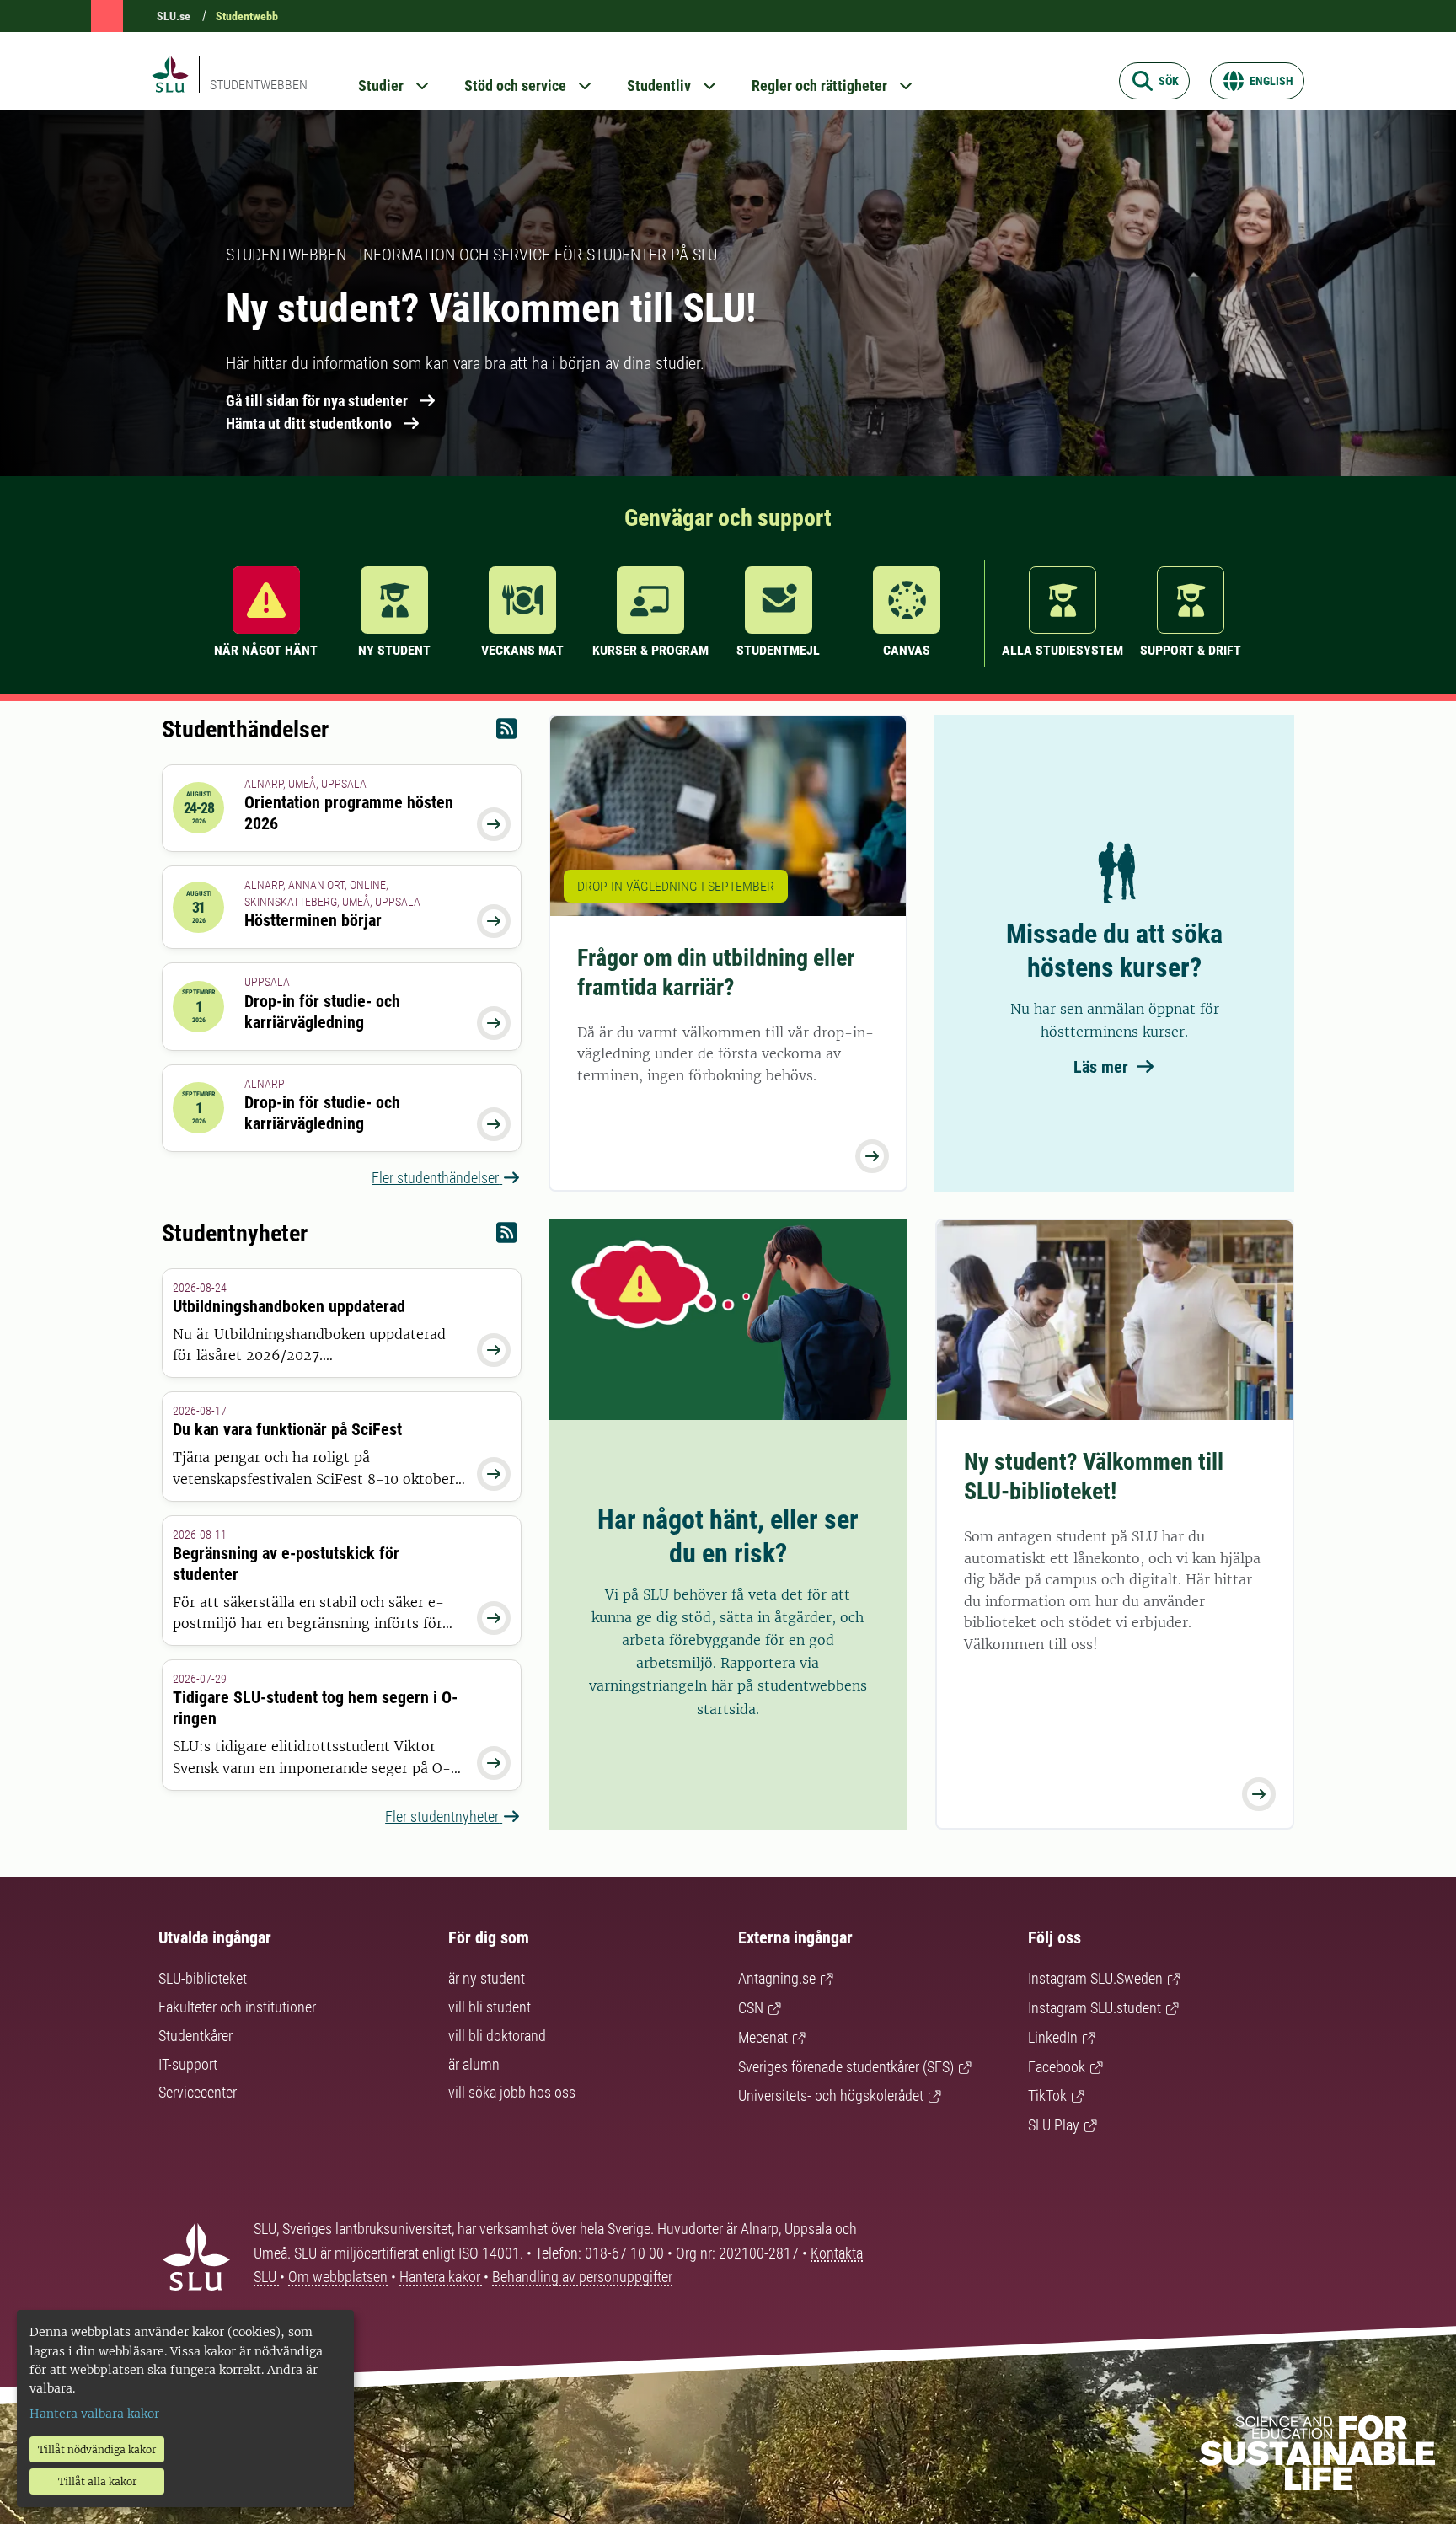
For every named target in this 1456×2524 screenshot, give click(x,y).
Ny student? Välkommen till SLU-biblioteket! (1094, 1476)
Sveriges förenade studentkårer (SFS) (846, 2067)
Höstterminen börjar (313, 920)
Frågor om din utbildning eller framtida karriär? (716, 973)
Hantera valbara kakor (94, 2414)
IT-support (188, 2064)
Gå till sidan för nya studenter (317, 401)
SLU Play (1054, 2125)
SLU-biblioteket (203, 1978)
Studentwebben (259, 85)
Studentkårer (195, 2036)
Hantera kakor (442, 2277)
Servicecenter (198, 2092)
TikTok (1047, 2095)
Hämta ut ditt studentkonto (309, 423)
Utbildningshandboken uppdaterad (289, 1306)
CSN (751, 2008)
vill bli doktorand (497, 2036)
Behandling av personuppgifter (582, 2277)
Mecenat (763, 2037)
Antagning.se (777, 1978)
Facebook (1057, 2067)
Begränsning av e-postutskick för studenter (286, 1564)
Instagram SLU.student (1095, 2008)
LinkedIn (1053, 2037)
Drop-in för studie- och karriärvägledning (322, 1012)
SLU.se (174, 16)
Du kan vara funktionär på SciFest (287, 1429)
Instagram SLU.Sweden (1095, 1978)
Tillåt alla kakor (97, 2481)
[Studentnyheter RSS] (507, 1237)
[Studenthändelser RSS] (507, 733)
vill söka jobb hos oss (512, 2092)
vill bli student (490, 2007)
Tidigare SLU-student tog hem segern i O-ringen (315, 1708)
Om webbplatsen (338, 2277)
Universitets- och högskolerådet (831, 2095)
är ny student (487, 1978)
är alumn (474, 2064)
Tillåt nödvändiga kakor (97, 2449)
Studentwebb (247, 16)
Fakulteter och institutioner (237, 2007)
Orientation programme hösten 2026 (349, 813)
